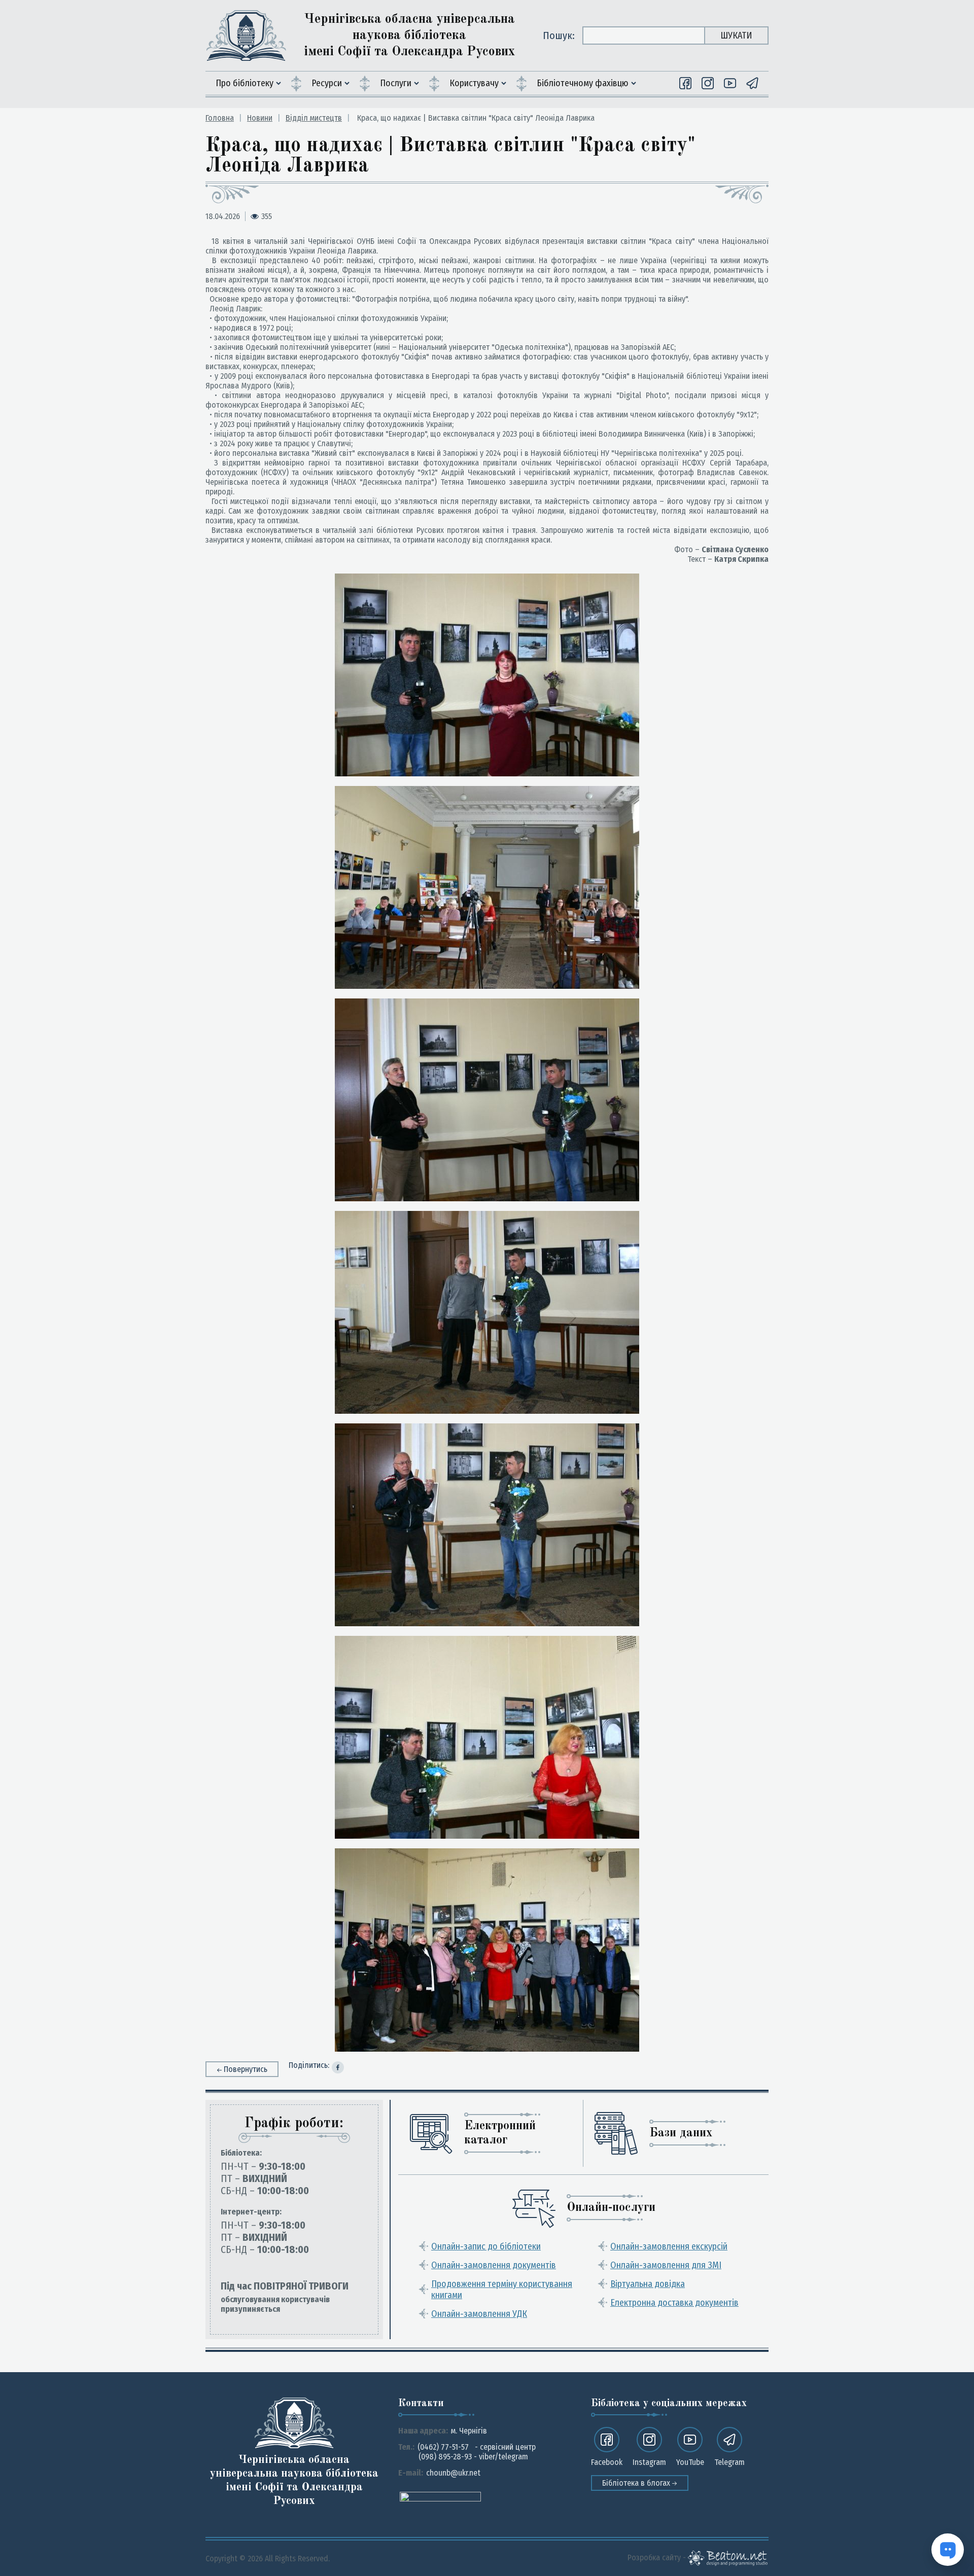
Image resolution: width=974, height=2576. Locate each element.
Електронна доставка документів (674, 2303)
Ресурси (327, 83)
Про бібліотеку (245, 83)
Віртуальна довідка (648, 2284)
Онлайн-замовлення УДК (479, 2314)
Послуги (396, 83)
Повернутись (246, 2069)
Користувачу (474, 83)
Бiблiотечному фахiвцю (583, 83)
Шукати (736, 35)
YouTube (690, 2462)
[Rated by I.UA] (440, 2496)
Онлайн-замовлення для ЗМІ (666, 2265)
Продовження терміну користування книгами (502, 2289)
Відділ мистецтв (314, 118)
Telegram (729, 2462)
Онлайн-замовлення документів (494, 2265)
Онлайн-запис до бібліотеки (486, 2246)
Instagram (649, 2462)
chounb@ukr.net (453, 2473)
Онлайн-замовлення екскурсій (669, 2246)
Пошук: (559, 35)
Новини (260, 118)
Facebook (607, 2462)
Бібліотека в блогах (637, 2483)
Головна (220, 118)
